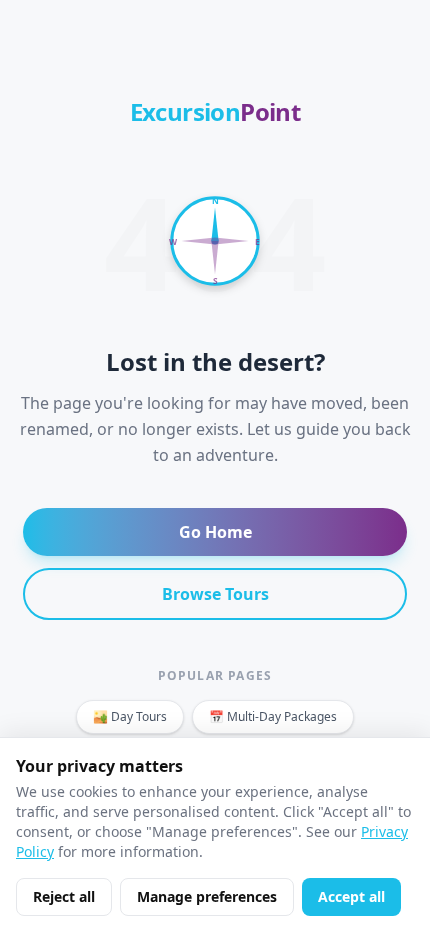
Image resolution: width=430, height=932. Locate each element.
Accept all (351, 896)
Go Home (215, 532)
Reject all (64, 896)
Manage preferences (207, 896)
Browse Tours (215, 594)
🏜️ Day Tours (130, 716)
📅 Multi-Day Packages (273, 716)
